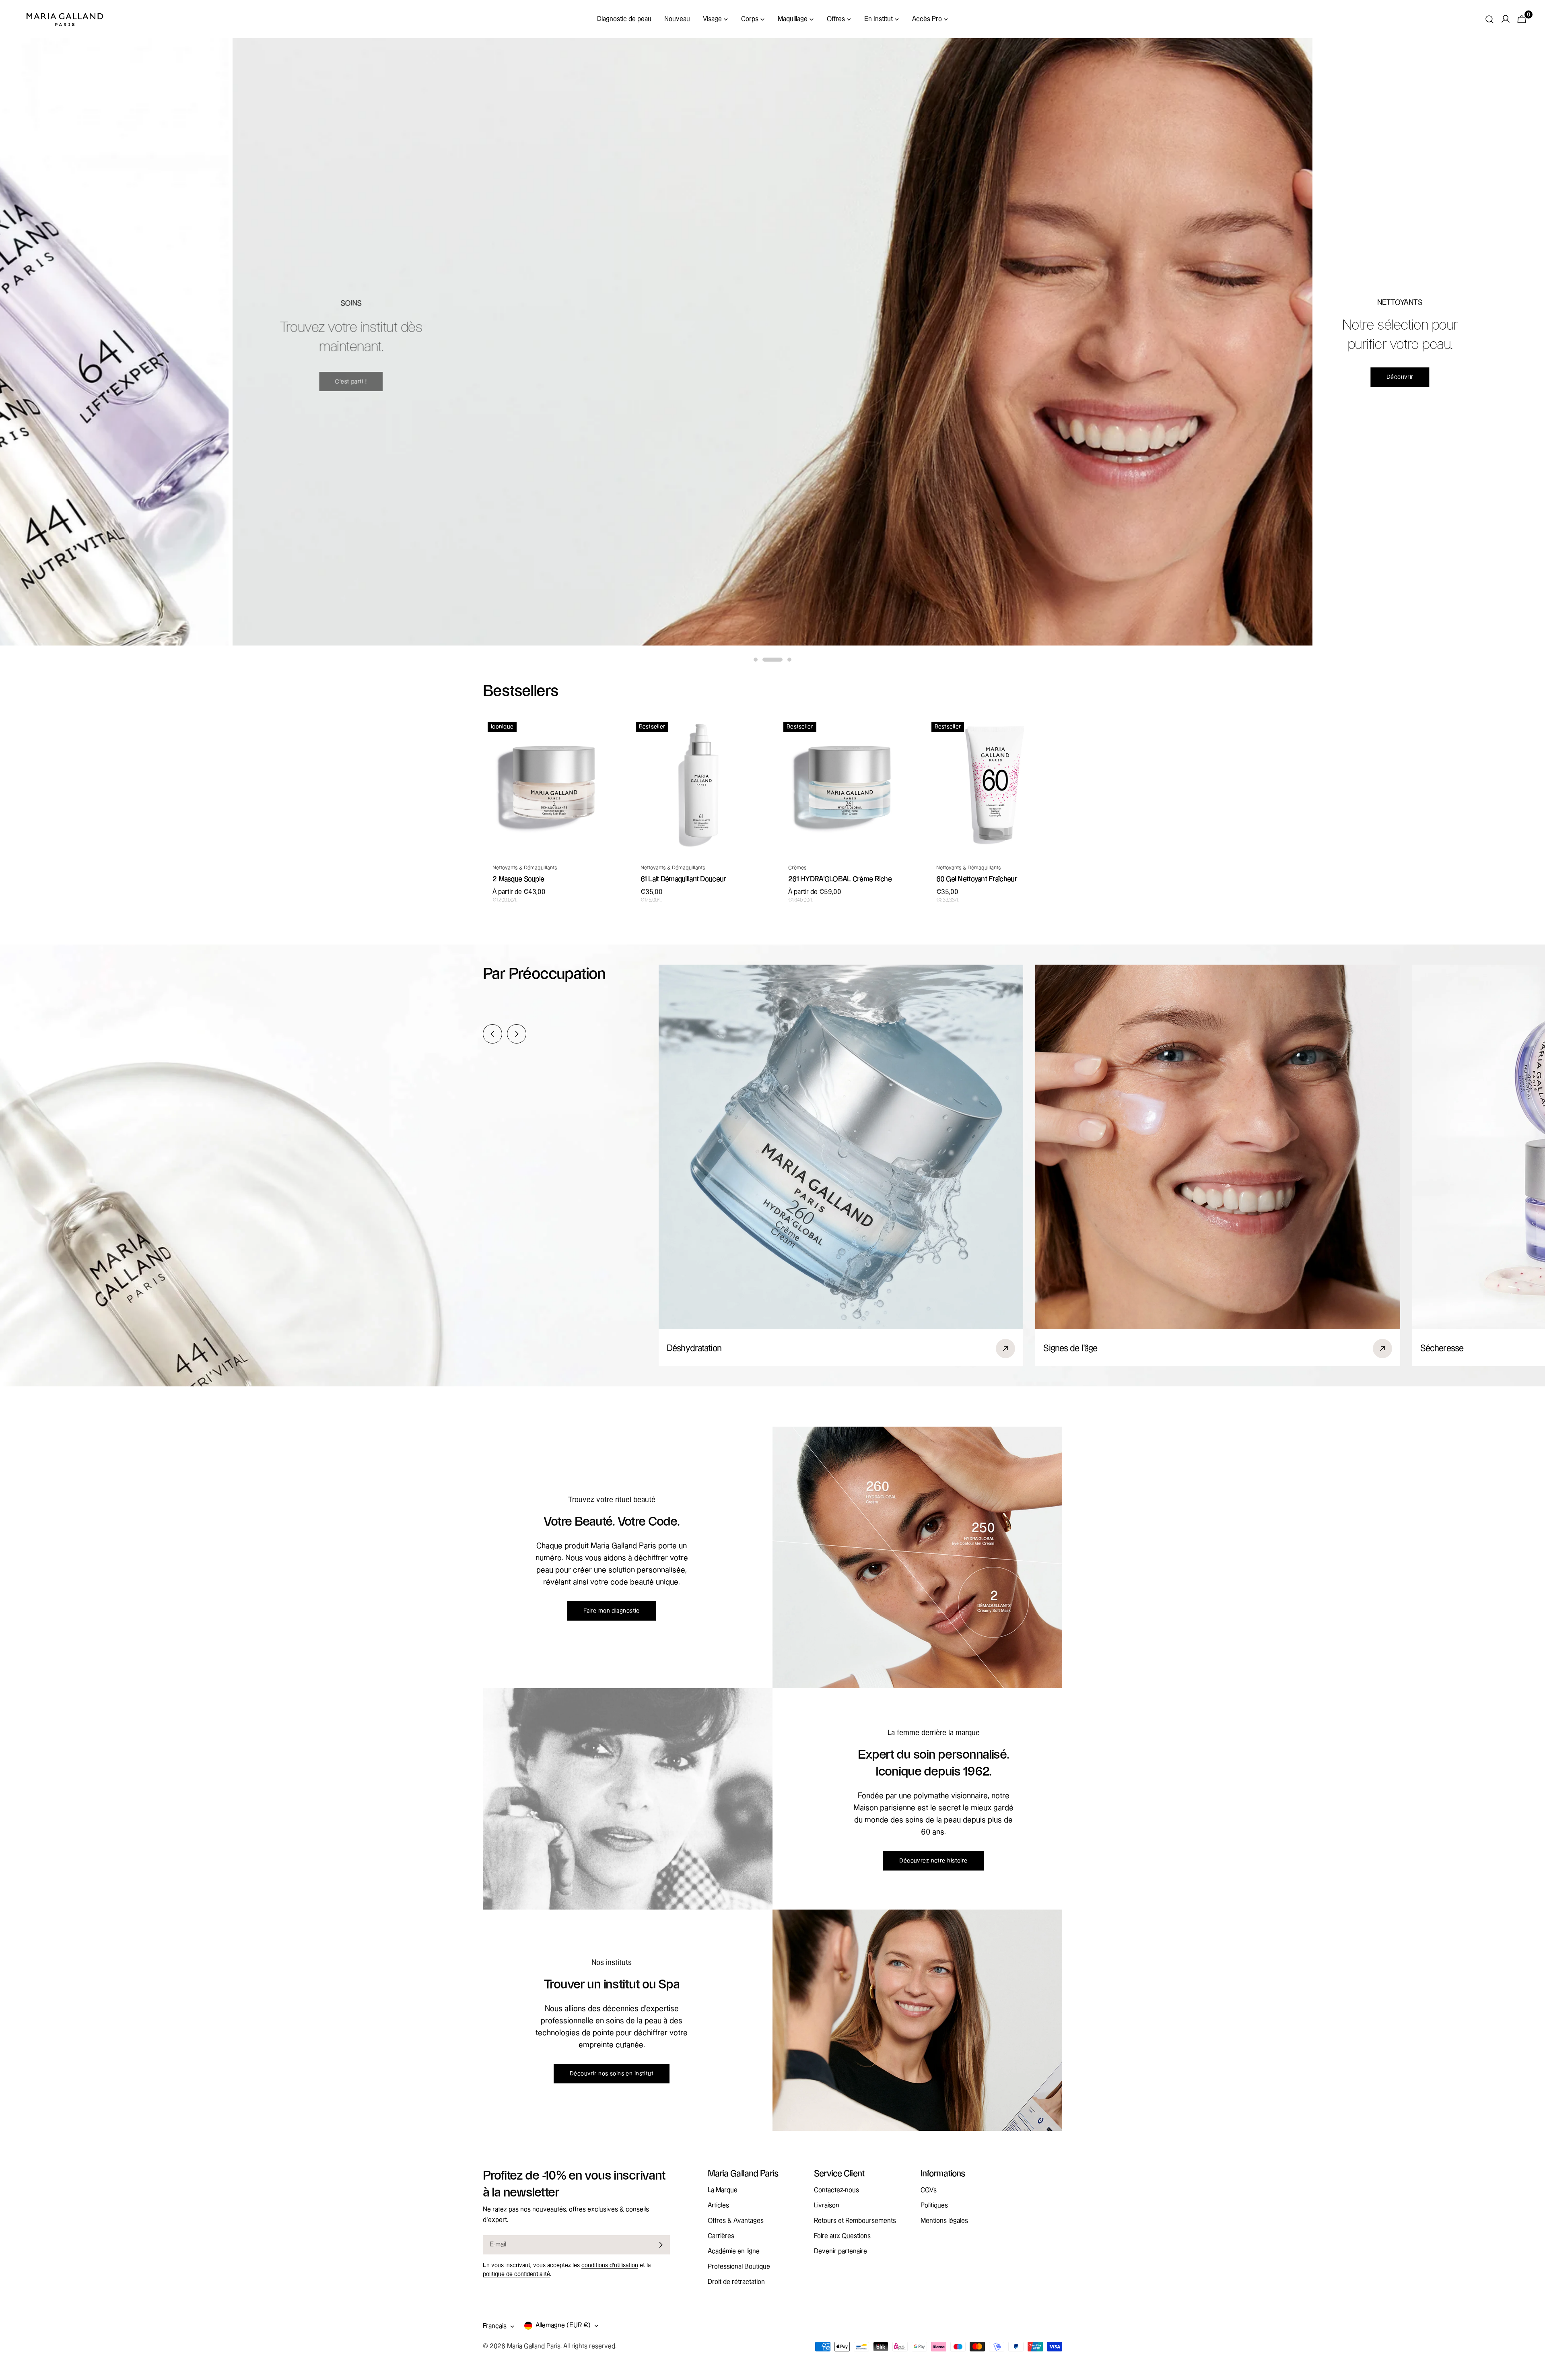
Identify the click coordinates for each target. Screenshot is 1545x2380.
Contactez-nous (836, 2190)
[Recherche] (1489, 19)
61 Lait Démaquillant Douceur (683, 879)
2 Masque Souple (518, 879)
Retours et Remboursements (855, 2221)
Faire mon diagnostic (612, 1611)
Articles (718, 2206)
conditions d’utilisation (610, 2265)
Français (495, 2326)
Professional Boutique (739, 2267)
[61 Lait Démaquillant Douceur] (699, 785)
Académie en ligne (734, 2251)
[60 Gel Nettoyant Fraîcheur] (995, 785)
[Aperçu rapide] (607, 735)
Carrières (721, 2236)
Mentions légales (944, 2221)
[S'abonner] (661, 2245)
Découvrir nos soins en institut (612, 2074)
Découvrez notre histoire (933, 1861)
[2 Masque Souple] (551, 785)
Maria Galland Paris (534, 2346)
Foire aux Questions (842, 2236)
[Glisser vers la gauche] (492, 1034)
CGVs (929, 2190)
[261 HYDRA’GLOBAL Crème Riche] (847, 785)
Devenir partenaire (840, 2251)
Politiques (934, 2206)
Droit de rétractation (736, 2282)
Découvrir (316, 377)
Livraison (827, 2206)
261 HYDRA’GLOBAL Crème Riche (840, 879)
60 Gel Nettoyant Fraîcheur (977, 879)
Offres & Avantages (736, 2221)
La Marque (723, 2190)
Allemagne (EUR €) (563, 2325)
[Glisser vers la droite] (517, 1034)
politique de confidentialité (516, 2274)
